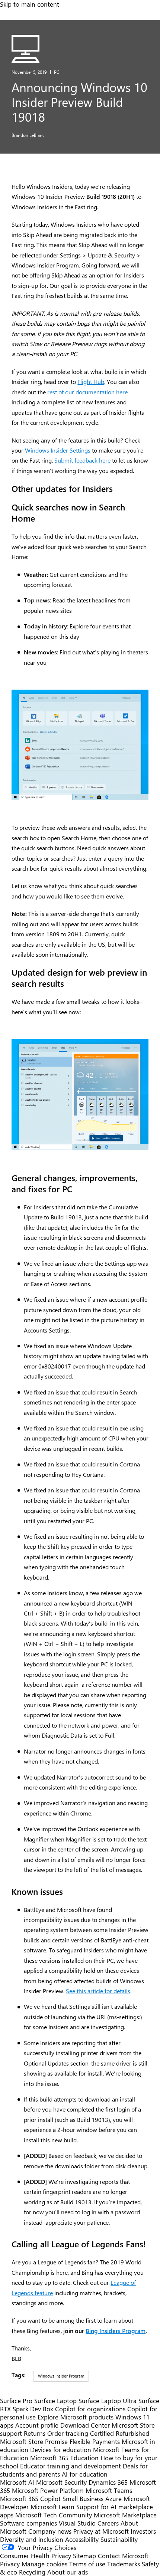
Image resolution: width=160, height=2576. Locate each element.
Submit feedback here (82, 460)
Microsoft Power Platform (48, 2490)
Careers (108, 2523)
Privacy (11, 2564)
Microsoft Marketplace (125, 2515)
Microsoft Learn (52, 2507)
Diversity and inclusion (32, 2539)
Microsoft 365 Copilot (30, 2498)
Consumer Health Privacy (36, 2556)
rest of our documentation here (87, 392)
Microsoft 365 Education (64, 2458)
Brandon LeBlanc (28, 135)
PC (57, 72)
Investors (143, 2531)
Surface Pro (16, 2401)
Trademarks (124, 2564)
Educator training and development (71, 2466)
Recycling (32, 2572)
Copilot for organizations (90, 2409)
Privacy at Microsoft (101, 2531)
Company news (50, 2531)
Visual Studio (77, 2523)
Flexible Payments (95, 2441)
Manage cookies (44, 2564)
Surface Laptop (55, 2401)
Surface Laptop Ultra (108, 2401)
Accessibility (82, 2539)
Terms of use (87, 2564)
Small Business (83, 2498)
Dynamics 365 (108, 2482)
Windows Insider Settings (58, 450)
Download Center (85, 2425)
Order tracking (68, 2433)
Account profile (37, 2425)
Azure (113, 2498)
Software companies (28, 2523)
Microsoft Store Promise (34, 2441)
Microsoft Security (61, 2482)
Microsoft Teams (109, 2490)
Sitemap (84, 2556)
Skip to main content (30, 4)
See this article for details (98, 1991)
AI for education (85, 2474)
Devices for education (61, 2449)
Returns (35, 2433)
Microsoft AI (17, 2482)
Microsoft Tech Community (54, 2515)
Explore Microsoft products (76, 2417)
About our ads (68, 2572)
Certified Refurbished (120, 2433)
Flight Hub (91, 382)
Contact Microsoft (123, 2556)
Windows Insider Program (61, 2376)
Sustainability (119, 2539)
